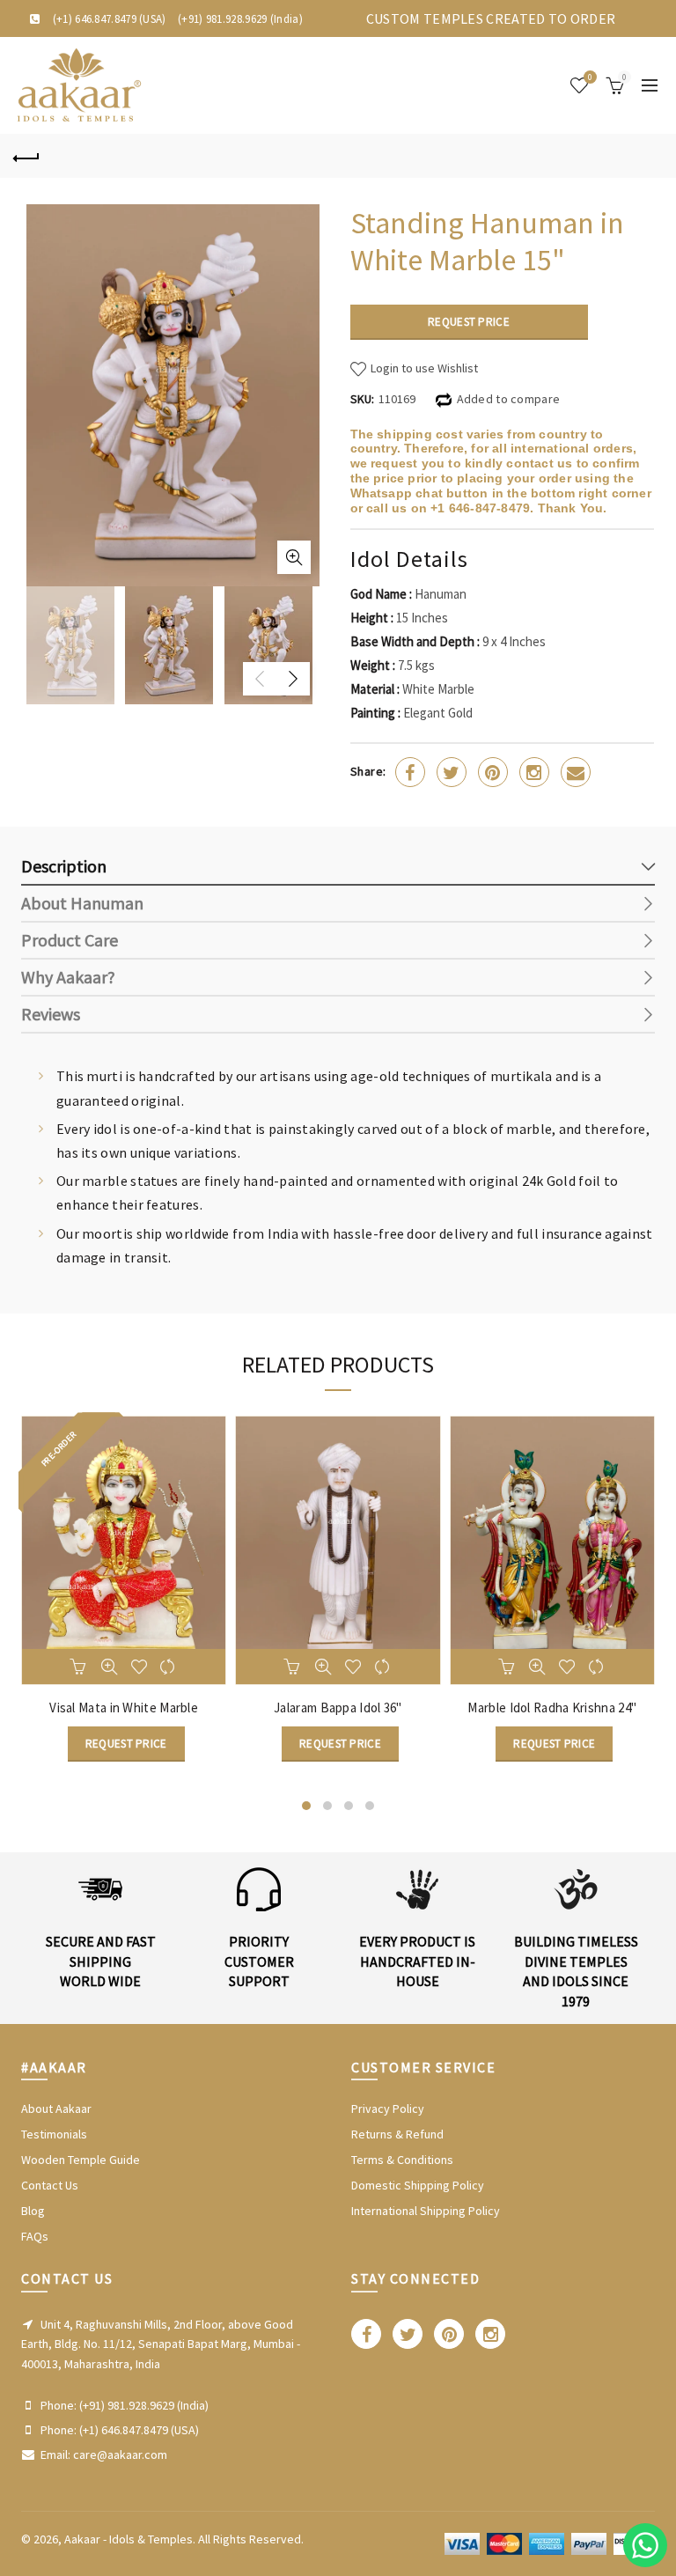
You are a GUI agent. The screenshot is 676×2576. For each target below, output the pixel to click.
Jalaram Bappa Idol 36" (338, 1708)
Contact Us (50, 2185)
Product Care (70, 940)
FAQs (35, 2236)
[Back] (26, 156)
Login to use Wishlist (423, 368)
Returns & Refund (397, 2134)
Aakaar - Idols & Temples (129, 2539)
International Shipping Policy (426, 2211)
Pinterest (493, 772)
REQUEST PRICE (469, 322)
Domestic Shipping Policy (418, 2185)
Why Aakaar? (68, 977)
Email (576, 772)
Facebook (410, 772)
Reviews (51, 1014)
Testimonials (54, 2134)
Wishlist (590, 77)
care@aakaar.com (120, 2455)
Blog (33, 2211)
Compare (169, 1663)
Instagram (534, 772)
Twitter (452, 772)
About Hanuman (82, 903)
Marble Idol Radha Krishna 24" (552, 1708)
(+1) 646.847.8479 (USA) (110, 19)
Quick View (109, 1663)
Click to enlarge (294, 557)
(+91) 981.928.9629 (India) (240, 19)
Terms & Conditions (402, 2160)
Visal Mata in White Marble (124, 1708)
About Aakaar (56, 2109)
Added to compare (509, 399)
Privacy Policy (388, 2109)
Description (64, 866)
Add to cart (79, 1663)
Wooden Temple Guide (81, 2160)
